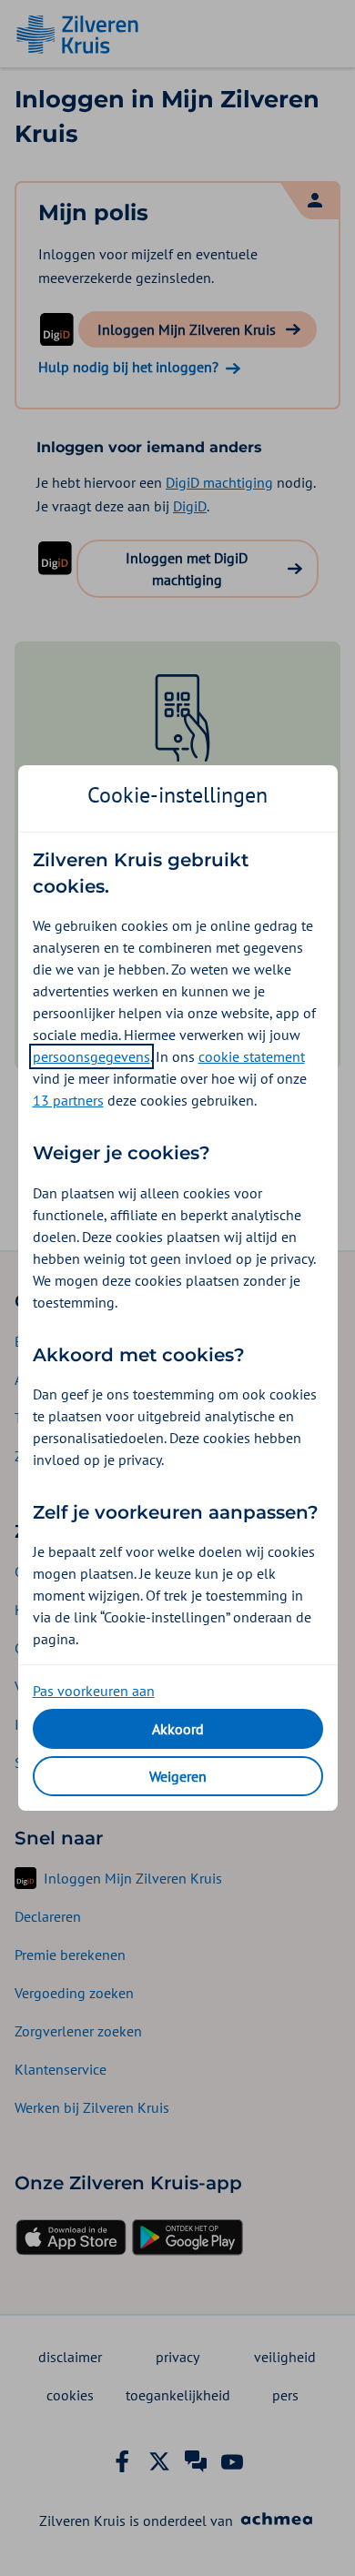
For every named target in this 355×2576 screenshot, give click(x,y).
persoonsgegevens (91, 1056)
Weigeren (178, 1776)
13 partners (68, 1100)
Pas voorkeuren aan (94, 1691)
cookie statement (252, 1056)
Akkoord (178, 1729)
